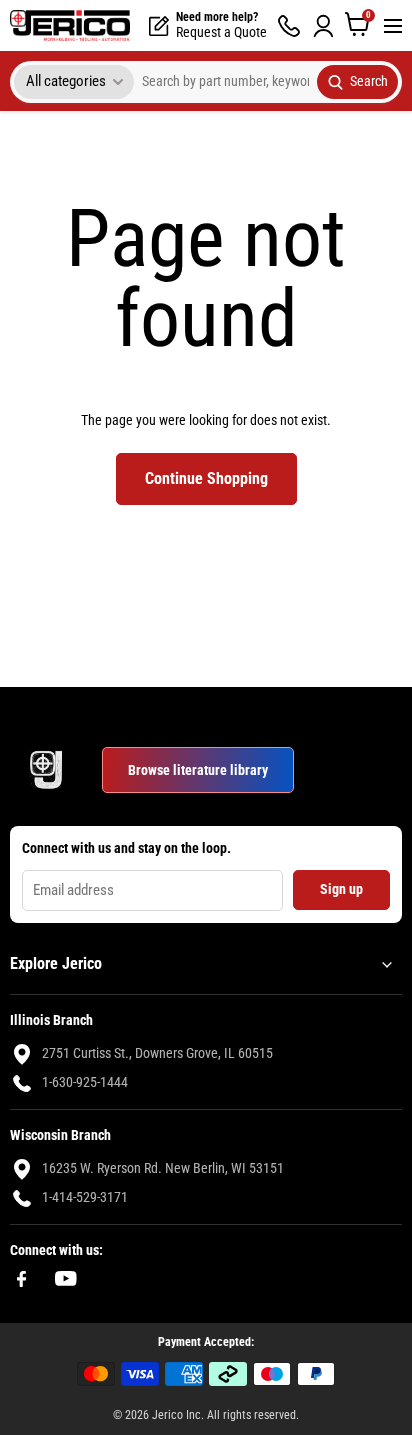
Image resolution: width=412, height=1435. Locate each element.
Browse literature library (198, 770)
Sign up (341, 889)
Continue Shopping (206, 478)
